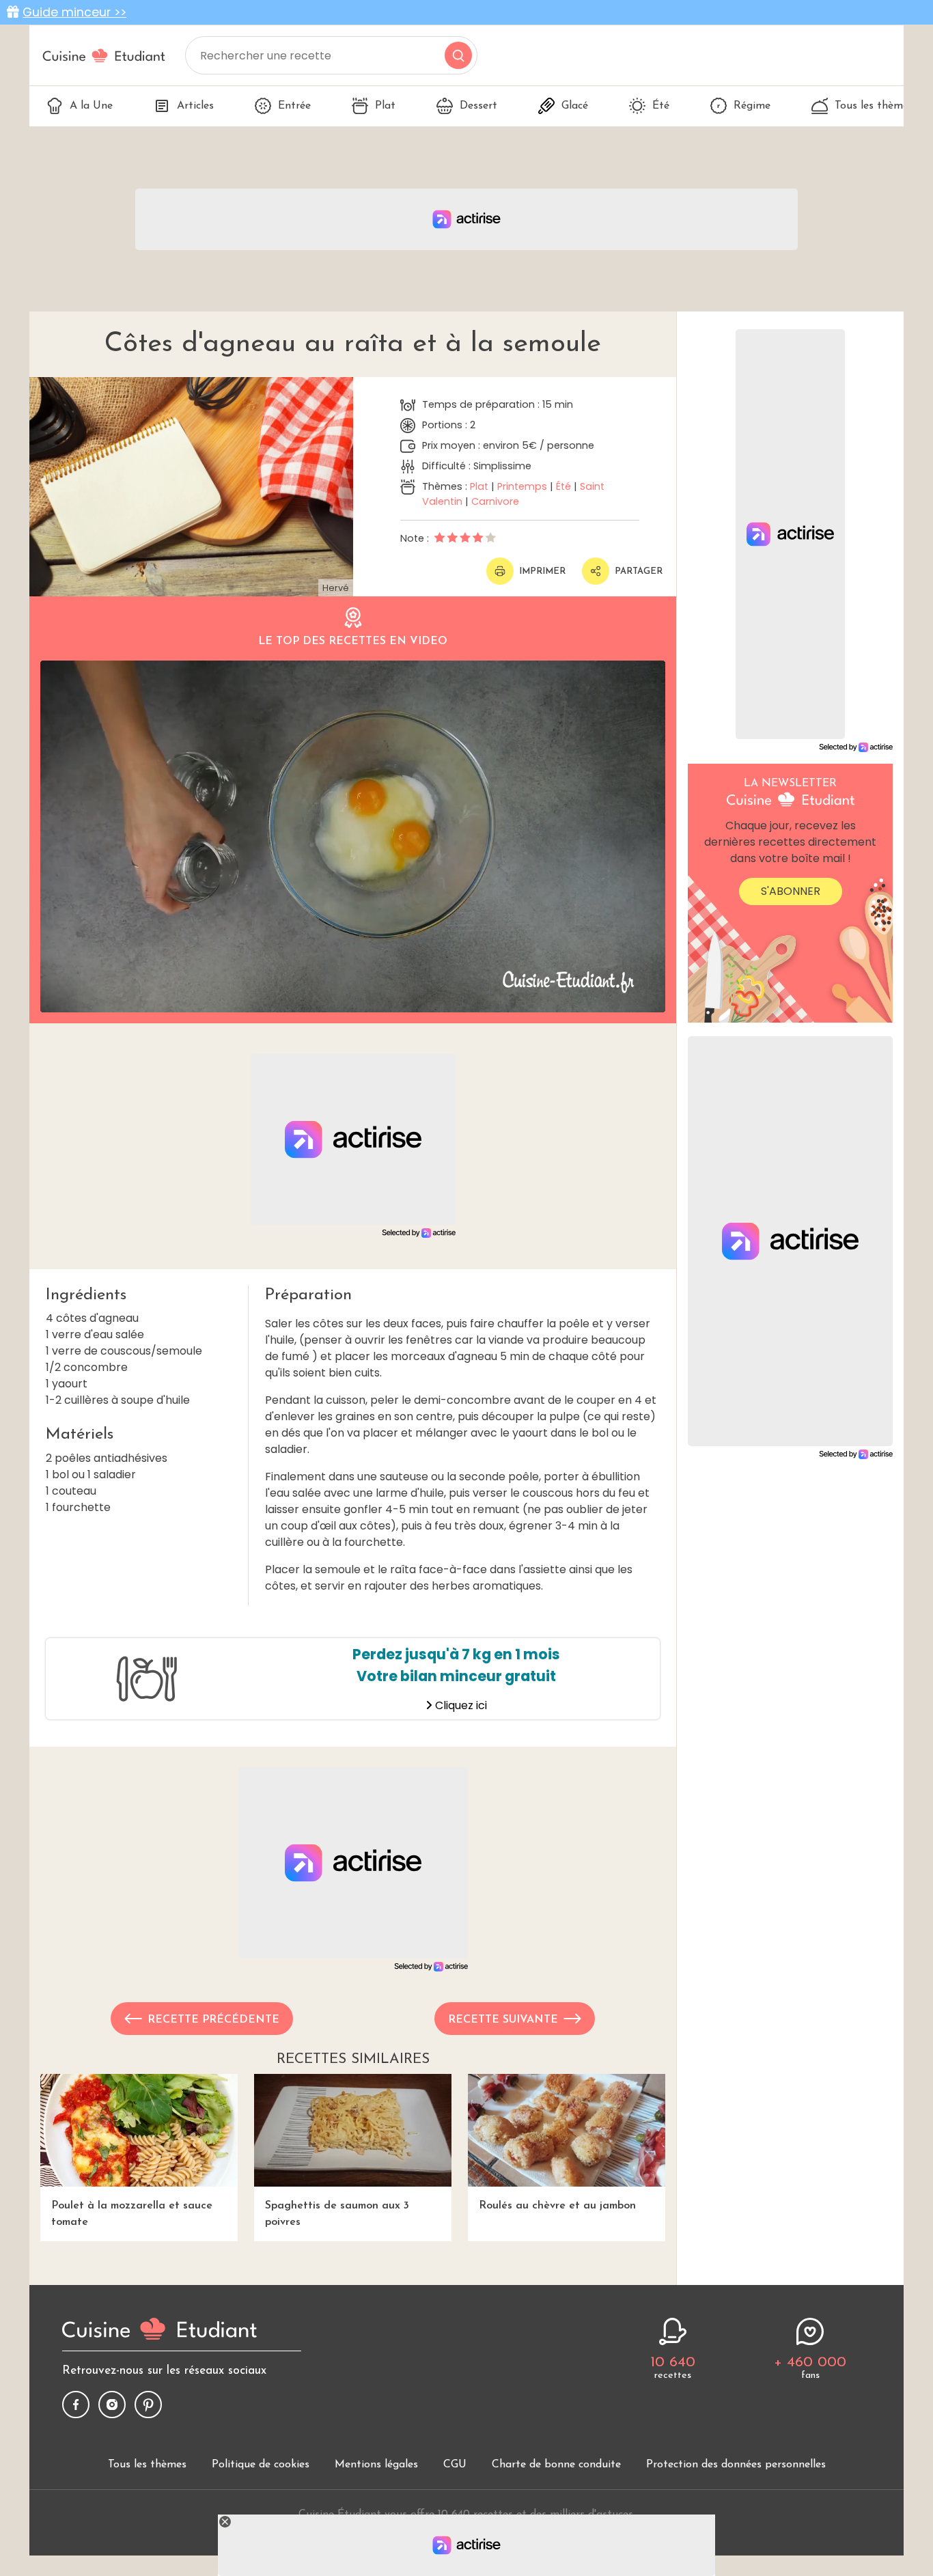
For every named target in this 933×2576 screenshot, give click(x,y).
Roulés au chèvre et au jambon (557, 2206)
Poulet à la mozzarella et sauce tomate (132, 2214)
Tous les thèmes (874, 106)
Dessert (478, 106)
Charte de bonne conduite (556, 2465)
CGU (455, 2465)
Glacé (575, 106)
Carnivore (495, 501)
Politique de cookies (261, 2465)
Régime (752, 106)
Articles (195, 106)
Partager (639, 571)
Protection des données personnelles (736, 2465)
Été (661, 106)
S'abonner (791, 891)
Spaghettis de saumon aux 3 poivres (337, 2214)
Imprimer (542, 571)
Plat (385, 106)
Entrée (294, 106)
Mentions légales (376, 2465)
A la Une (91, 106)
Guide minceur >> (74, 12)
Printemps (522, 486)
